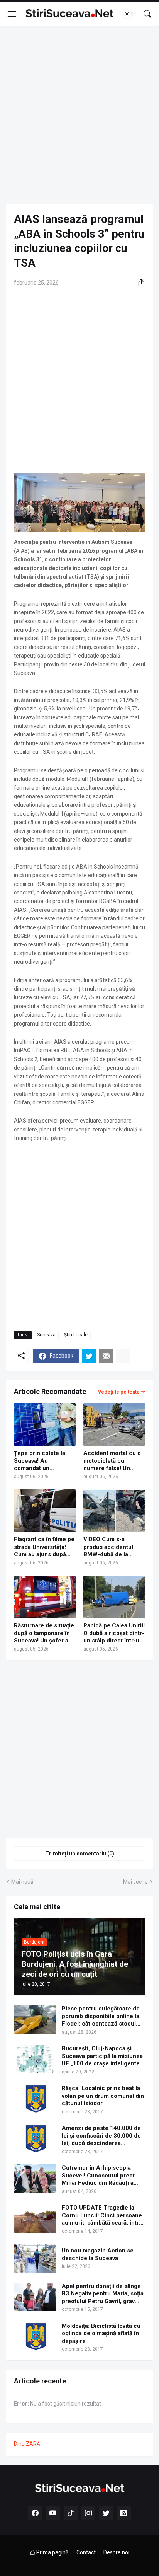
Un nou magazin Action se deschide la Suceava (98, 2254)
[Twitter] (89, 1356)
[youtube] (53, 2513)
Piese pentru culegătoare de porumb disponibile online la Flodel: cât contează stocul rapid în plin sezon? (101, 2016)
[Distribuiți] (139, 283)
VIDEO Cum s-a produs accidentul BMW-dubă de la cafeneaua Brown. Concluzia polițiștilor (112, 1547)
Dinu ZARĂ (27, 2444)
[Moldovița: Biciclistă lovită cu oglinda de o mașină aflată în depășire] (35, 2337)
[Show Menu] (12, 14)
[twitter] (106, 2513)
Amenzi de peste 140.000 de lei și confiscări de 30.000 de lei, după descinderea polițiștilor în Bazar (101, 2136)
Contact (86, 2552)
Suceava (46, 1335)
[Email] (106, 1356)
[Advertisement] (79, 115)
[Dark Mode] (129, 14)
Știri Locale (76, 1335)
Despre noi (116, 2552)
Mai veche (135, 1882)
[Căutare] (147, 14)
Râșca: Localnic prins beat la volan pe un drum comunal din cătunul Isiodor (103, 2096)
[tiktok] (71, 2513)
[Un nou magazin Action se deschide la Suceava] (35, 2259)
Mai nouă (22, 1882)
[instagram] (88, 2513)
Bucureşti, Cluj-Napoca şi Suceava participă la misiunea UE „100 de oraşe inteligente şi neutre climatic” (102, 2056)
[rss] (124, 2513)
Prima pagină (52, 2552)
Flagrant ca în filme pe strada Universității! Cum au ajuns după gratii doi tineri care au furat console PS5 (45, 1547)
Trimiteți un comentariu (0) (80, 1854)
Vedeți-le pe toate (119, 1392)
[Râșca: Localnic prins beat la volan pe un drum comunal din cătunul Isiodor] (35, 2099)
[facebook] (35, 2513)
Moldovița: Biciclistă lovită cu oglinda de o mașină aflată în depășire (101, 2333)
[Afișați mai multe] (123, 1356)
